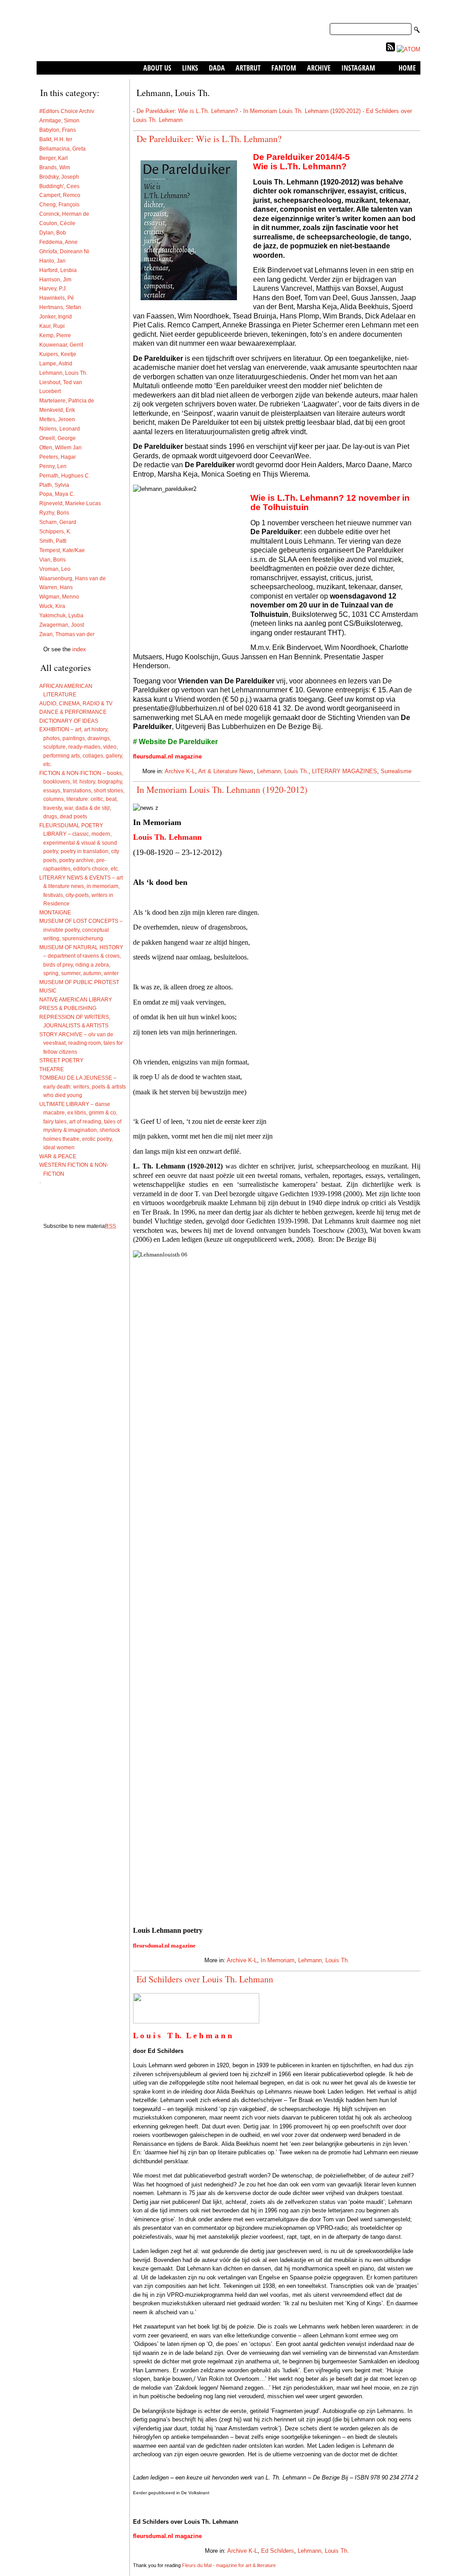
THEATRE (54, 1069)
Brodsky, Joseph (59, 177)
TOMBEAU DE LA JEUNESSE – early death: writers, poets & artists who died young (85, 1086)
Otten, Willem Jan (60, 447)
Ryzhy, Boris (54, 513)
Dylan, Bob (53, 232)
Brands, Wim (55, 167)
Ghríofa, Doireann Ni (64, 251)
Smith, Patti (53, 541)
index (79, 649)
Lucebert (50, 391)
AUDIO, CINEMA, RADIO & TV (78, 703)
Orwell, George (58, 438)
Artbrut (248, 68)
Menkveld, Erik (57, 410)
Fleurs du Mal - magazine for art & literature (229, 2565)
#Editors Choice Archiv (67, 111)
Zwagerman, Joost (62, 625)
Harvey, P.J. (53, 288)
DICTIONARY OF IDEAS (71, 721)
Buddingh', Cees (59, 186)
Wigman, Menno (59, 597)
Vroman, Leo (55, 569)
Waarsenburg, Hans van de (73, 578)
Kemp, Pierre (55, 335)
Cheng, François (59, 204)
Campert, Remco (60, 195)
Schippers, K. (55, 531)
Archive (319, 68)
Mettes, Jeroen (57, 419)
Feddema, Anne (58, 242)
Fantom (284, 68)
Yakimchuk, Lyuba (61, 615)
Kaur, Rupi (52, 326)
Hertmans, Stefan (60, 307)
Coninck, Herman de (64, 214)
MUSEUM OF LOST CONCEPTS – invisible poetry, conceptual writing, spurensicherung (83, 930)
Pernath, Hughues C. (65, 475)
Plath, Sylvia (54, 485)
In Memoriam (278, 1960)
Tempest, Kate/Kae (62, 550)
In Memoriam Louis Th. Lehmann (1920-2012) (302, 111)
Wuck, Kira (52, 606)
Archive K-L (180, 771)
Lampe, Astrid (56, 363)
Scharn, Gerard (58, 522)
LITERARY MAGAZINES (345, 771)
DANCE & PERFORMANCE (75, 712)
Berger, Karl (54, 158)
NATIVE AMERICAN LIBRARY (78, 999)
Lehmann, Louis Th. (63, 373)
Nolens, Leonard (60, 429)
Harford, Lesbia (58, 270)
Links (190, 68)
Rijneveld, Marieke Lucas (70, 503)
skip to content (401, 13)
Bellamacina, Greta (62, 149)
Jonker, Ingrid (56, 316)
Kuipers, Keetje (58, 354)
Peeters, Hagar (58, 457)
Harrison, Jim (55, 279)
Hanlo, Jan (52, 261)
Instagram (358, 68)
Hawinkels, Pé (57, 298)
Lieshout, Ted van (61, 382)
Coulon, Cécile (57, 223)
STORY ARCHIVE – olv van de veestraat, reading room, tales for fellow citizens (83, 1043)
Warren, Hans (56, 587)
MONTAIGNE (57, 912)
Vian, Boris (52, 559)
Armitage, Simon (59, 120)
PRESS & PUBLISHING (70, 1008)
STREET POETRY (63, 1060)
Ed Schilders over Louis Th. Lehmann (205, 1979)
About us (157, 68)
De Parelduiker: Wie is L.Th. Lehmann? (187, 111)
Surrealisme (396, 771)
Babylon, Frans (58, 130)
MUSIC (50, 991)
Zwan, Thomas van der (67, 634)
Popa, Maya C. (57, 494)
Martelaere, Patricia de (67, 400)
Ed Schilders (278, 2551)
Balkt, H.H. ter (56, 139)
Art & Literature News (226, 771)
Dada (217, 68)
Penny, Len (53, 466)
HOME (407, 68)
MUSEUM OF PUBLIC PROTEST (81, 982)
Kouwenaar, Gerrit (61, 345)
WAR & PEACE (60, 1156)
